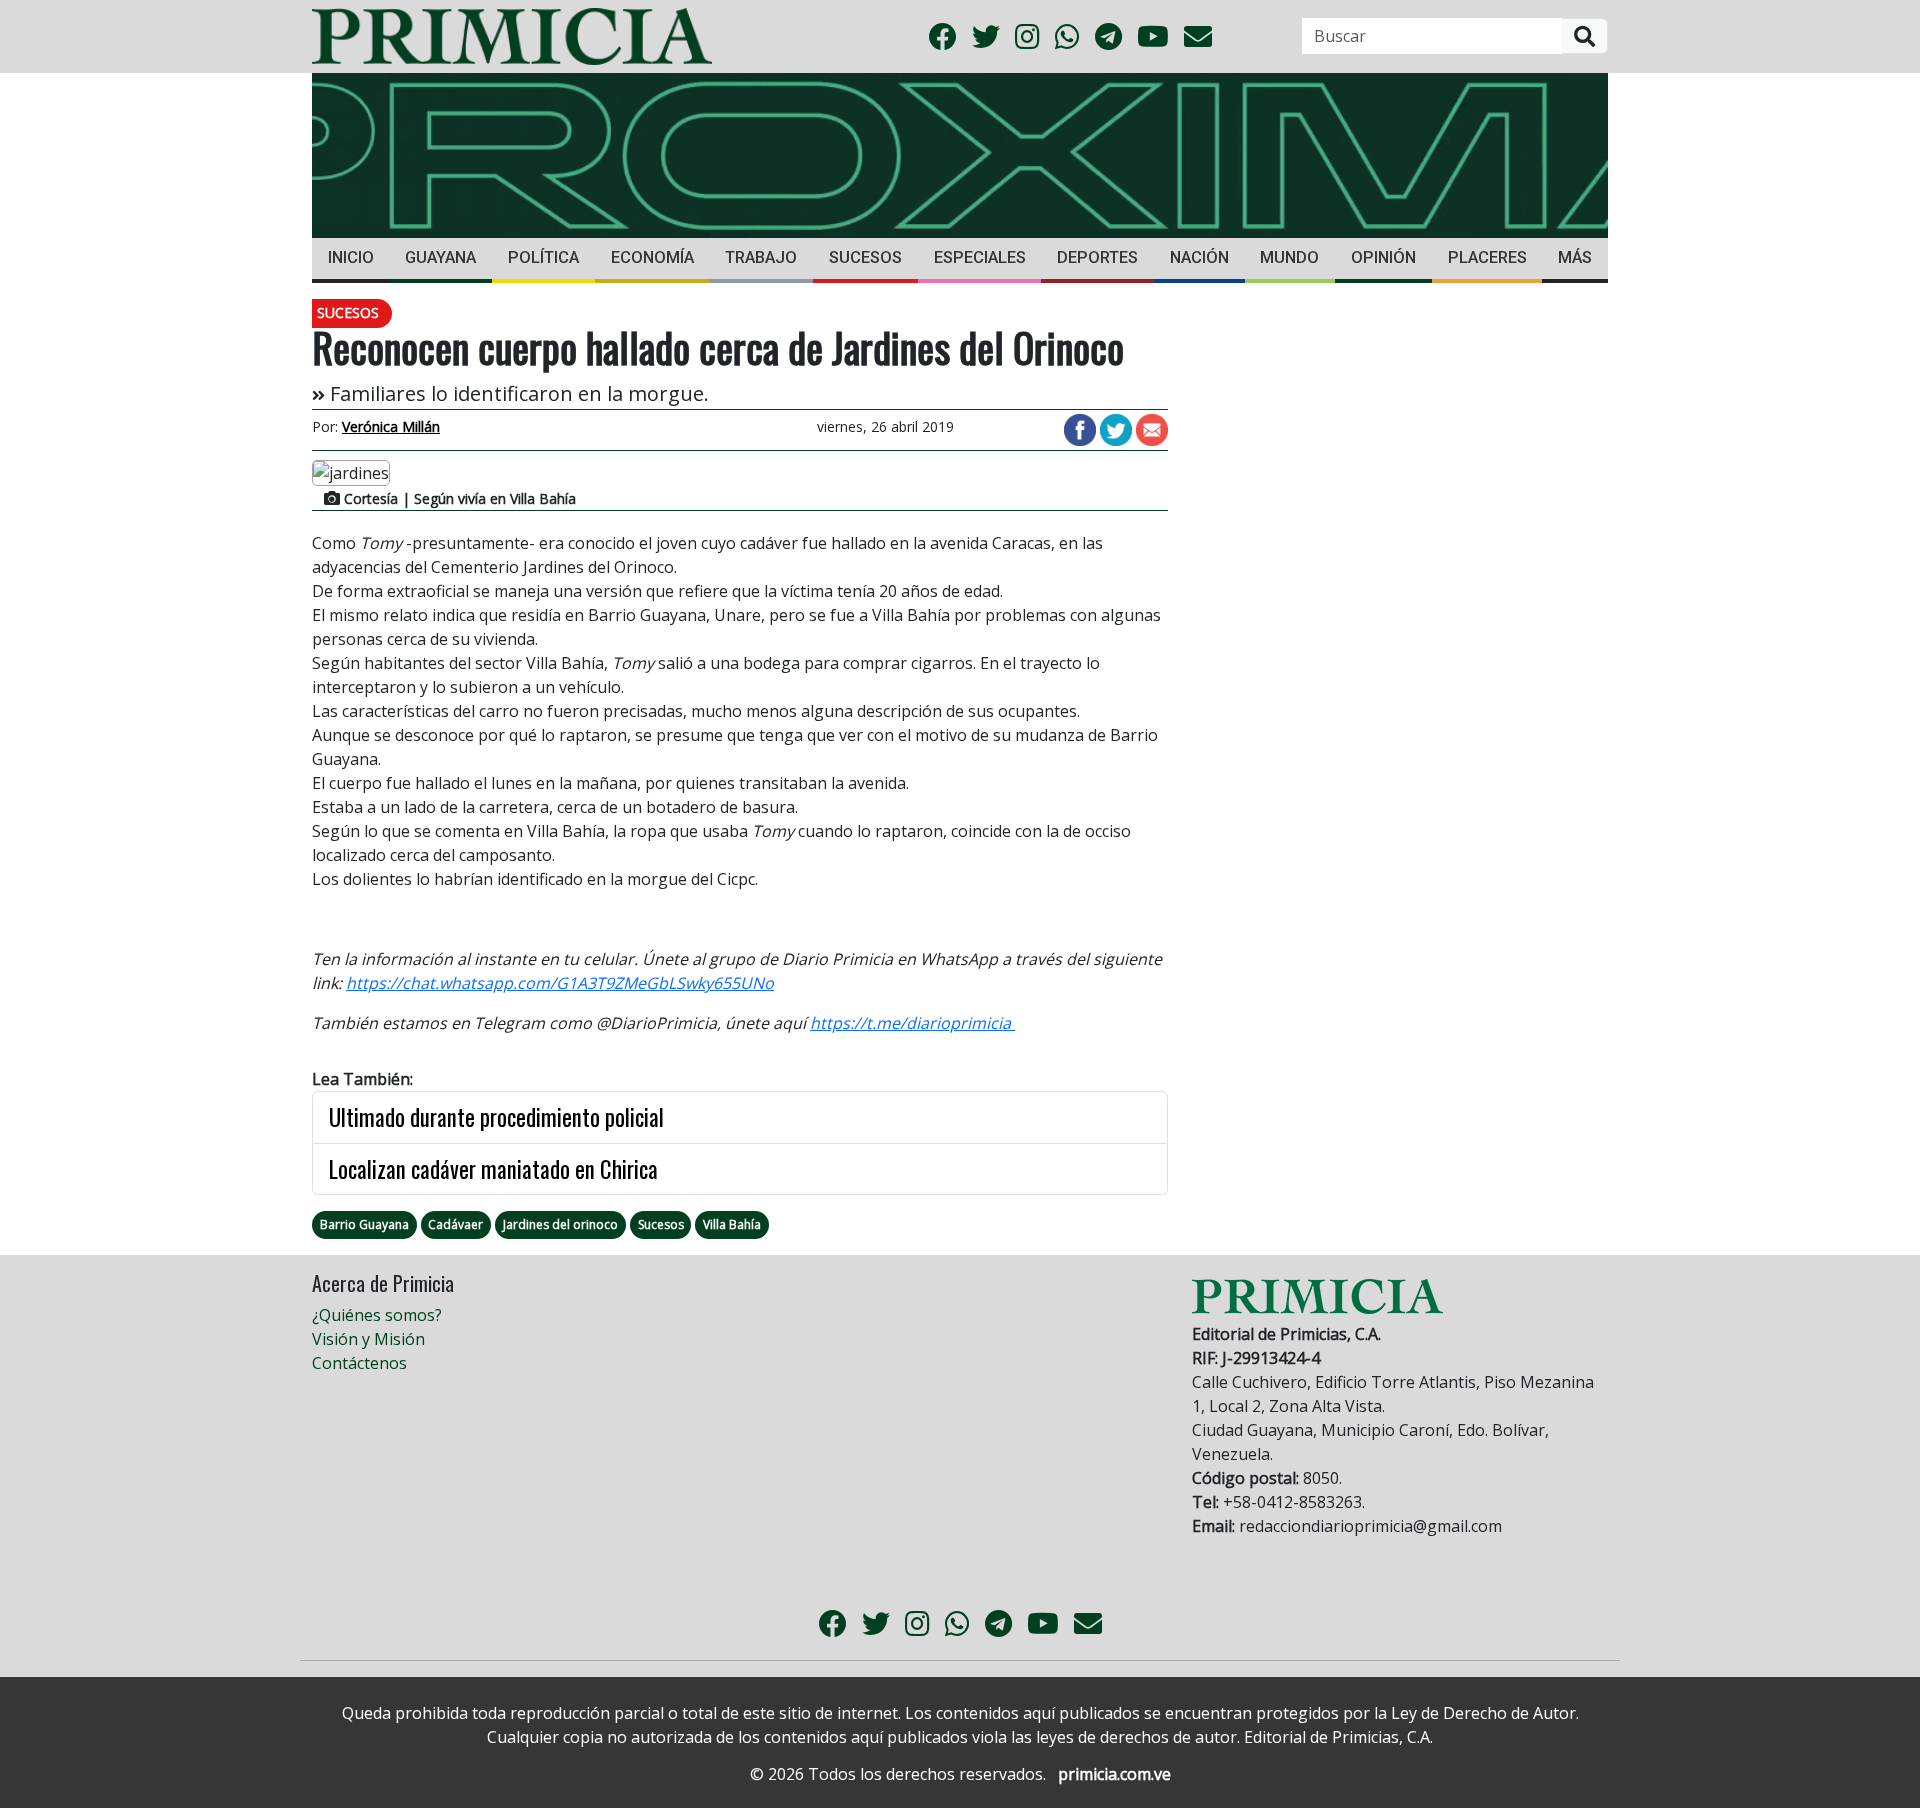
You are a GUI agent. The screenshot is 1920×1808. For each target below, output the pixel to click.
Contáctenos (359, 1363)
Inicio (351, 257)
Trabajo (761, 257)
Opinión (1383, 257)
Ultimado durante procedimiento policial (496, 1117)
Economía (652, 257)
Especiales (980, 257)
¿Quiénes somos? (377, 1315)
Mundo (1289, 257)
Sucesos (865, 257)
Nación (1199, 257)
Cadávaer (455, 1224)
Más (1575, 257)
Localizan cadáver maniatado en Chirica (493, 1169)
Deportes (1097, 257)
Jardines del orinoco (560, 1224)
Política (543, 257)
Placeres (1487, 257)
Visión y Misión (368, 1339)
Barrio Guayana (364, 1224)
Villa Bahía (732, 1224)
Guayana (440, 257)
